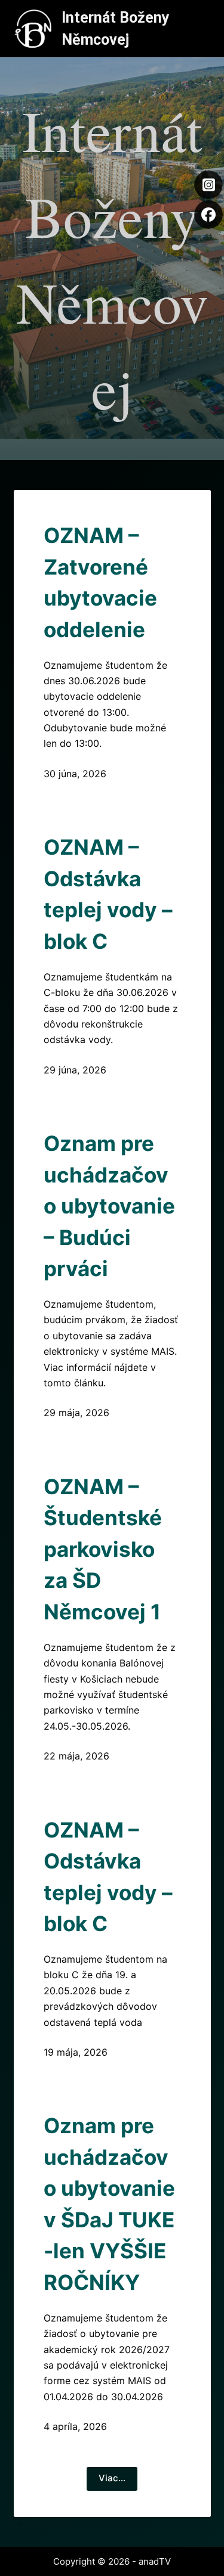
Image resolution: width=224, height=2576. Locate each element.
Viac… (112, 2478)
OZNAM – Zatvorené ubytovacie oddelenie (100, 582)
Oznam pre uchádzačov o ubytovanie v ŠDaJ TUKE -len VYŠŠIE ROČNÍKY (109, 2204)
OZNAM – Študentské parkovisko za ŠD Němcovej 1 (103, 1549)
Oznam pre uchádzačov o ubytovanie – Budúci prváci (109, 1206)
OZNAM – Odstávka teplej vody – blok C (108, 894)
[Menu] (205, 29)
